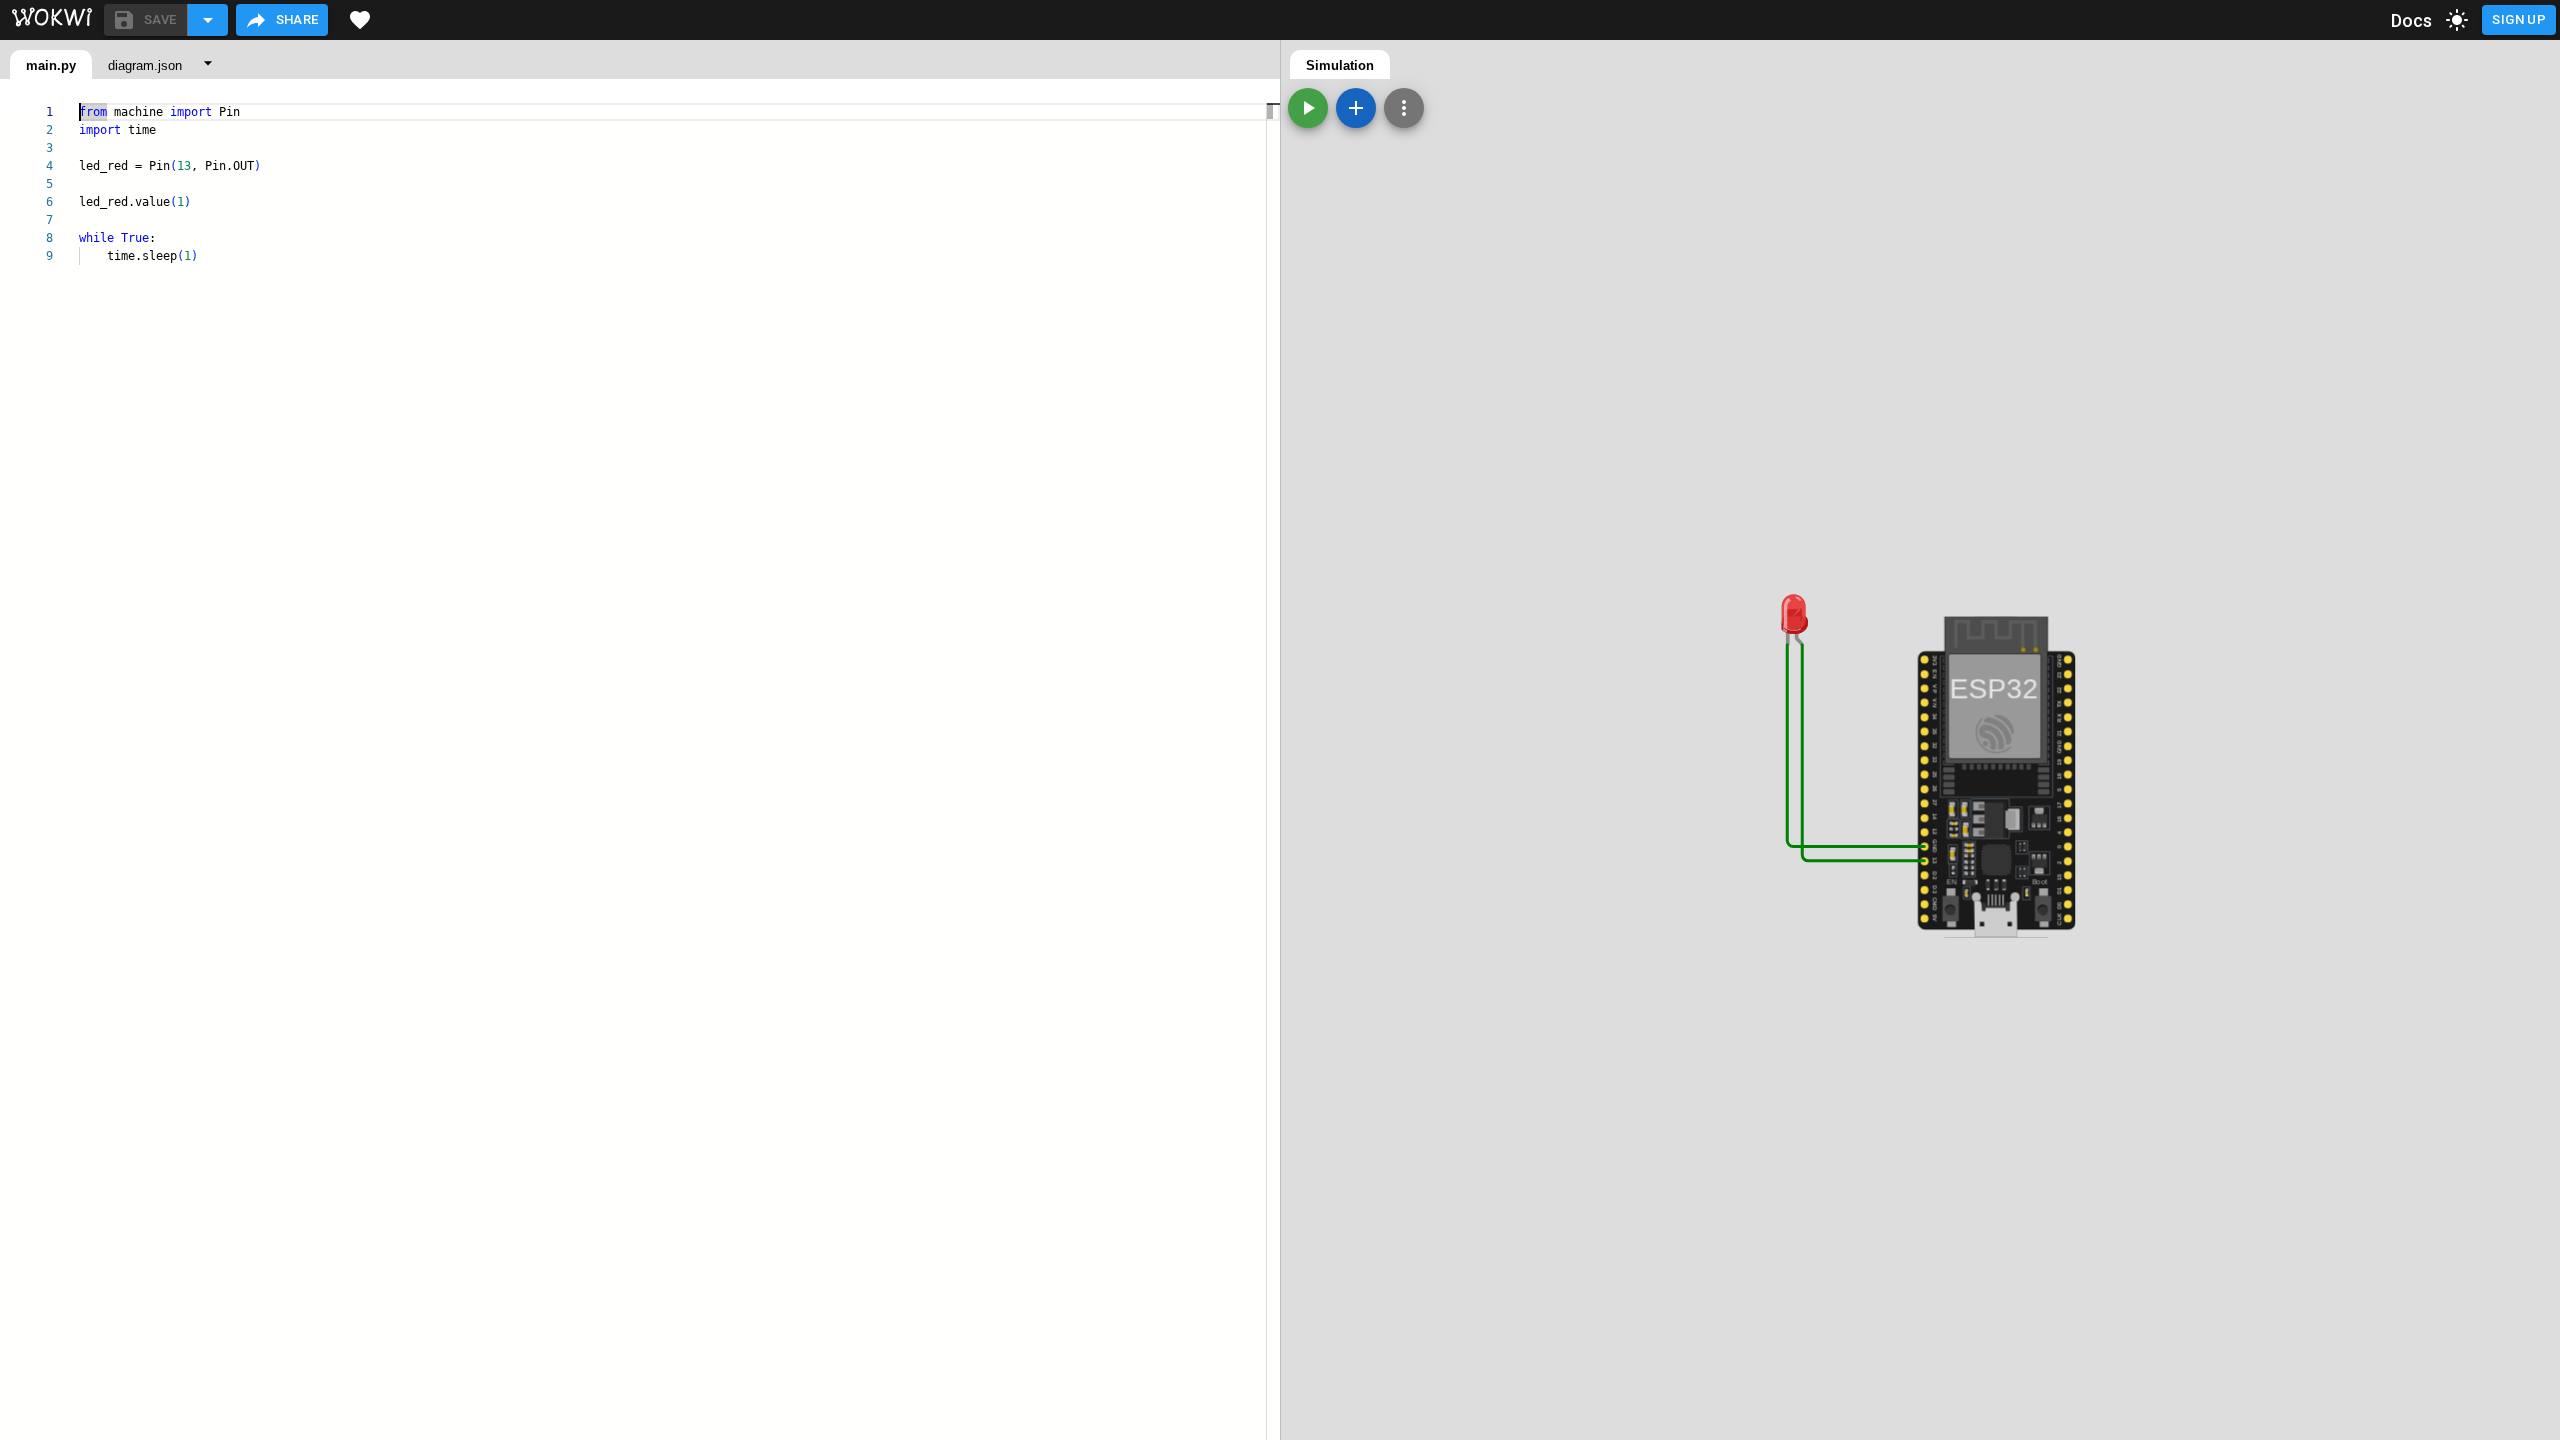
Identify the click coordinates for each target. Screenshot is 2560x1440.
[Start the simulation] (1308, 108)
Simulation (1340, 65)
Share (297, 19)
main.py (51, 65)
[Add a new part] (1356, 108)
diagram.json (145, 65)
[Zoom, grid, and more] (1404, 108)
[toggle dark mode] (2457, 20)
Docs (2412, 20)
